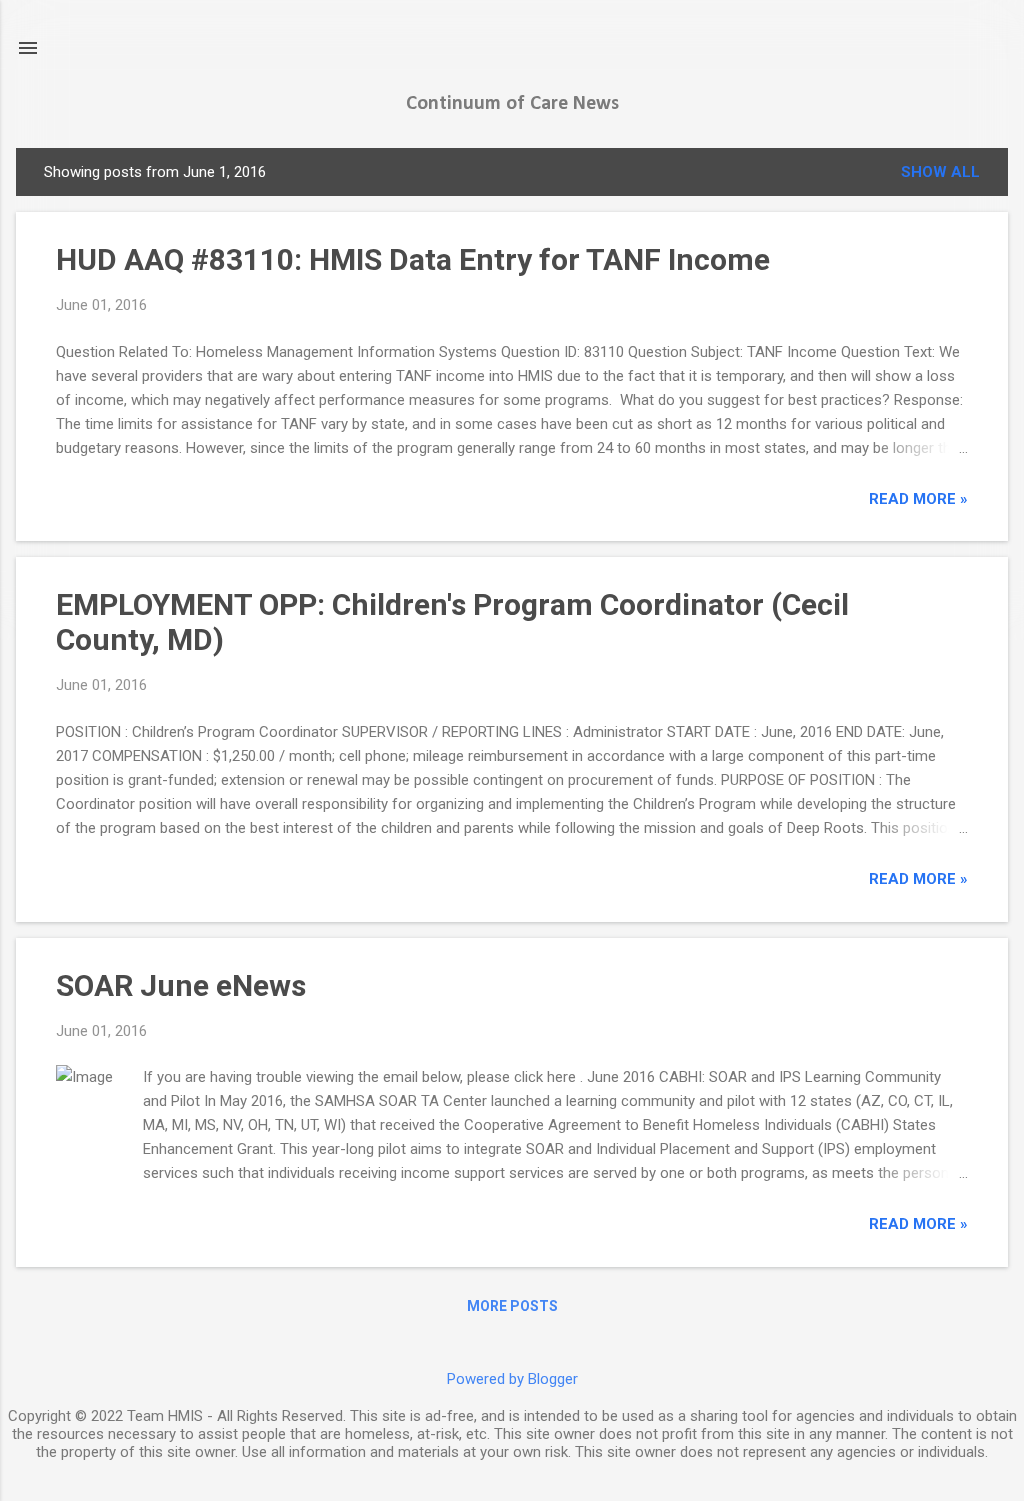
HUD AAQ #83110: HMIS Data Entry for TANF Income (413, 259)
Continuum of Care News (512, 104)
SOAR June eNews (181, 985)
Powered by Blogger (512, 1379)
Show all (940, 172)
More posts (512, 1306)
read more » (918, 499)
